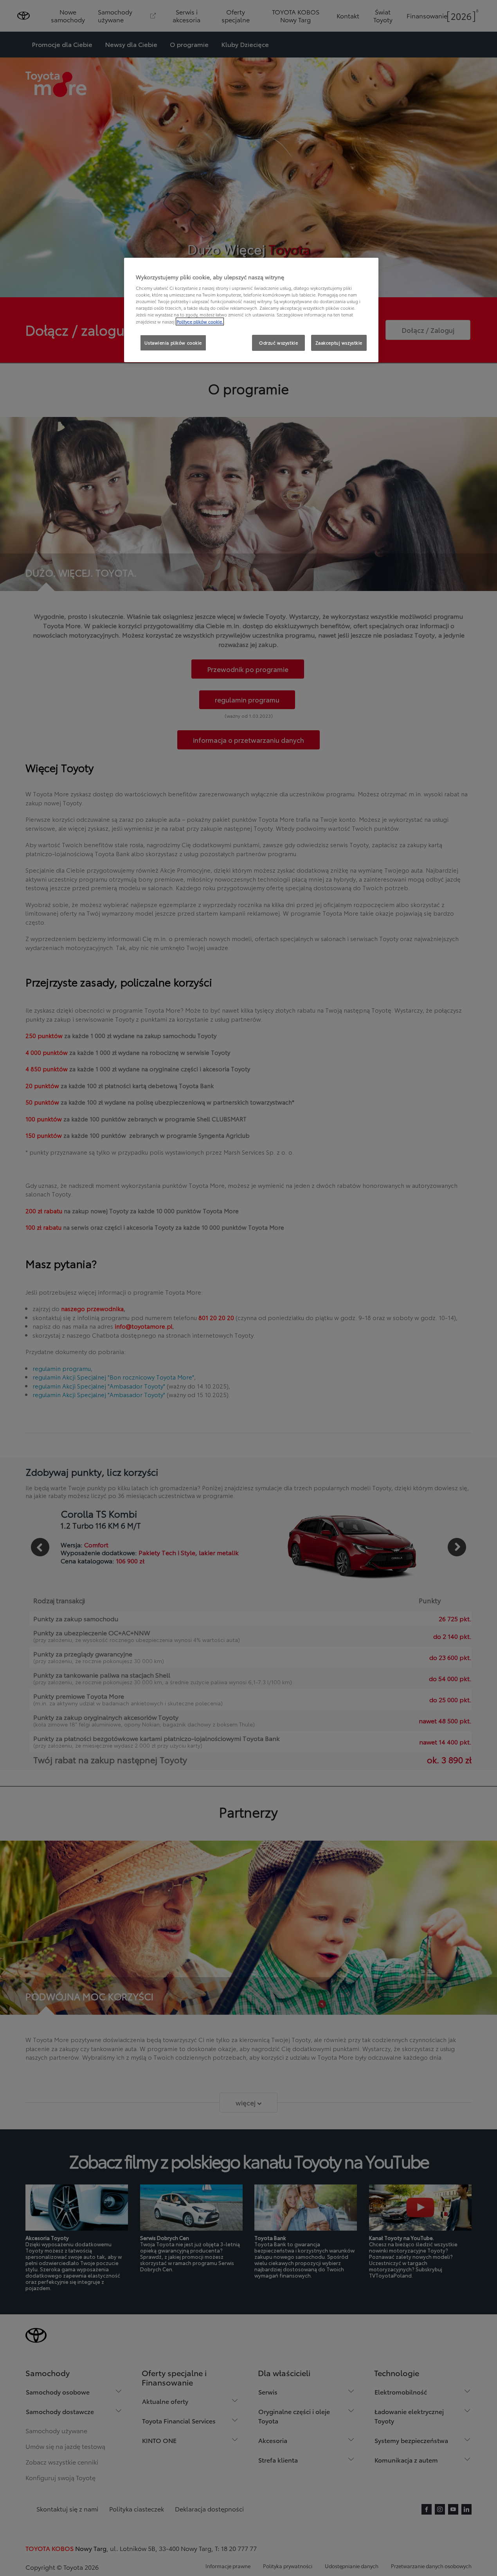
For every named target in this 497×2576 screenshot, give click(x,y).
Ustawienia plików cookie (173, 343)
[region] (251, 310)
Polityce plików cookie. (200, 322)
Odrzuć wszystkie (278, 343)
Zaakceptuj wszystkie (339, 343)
